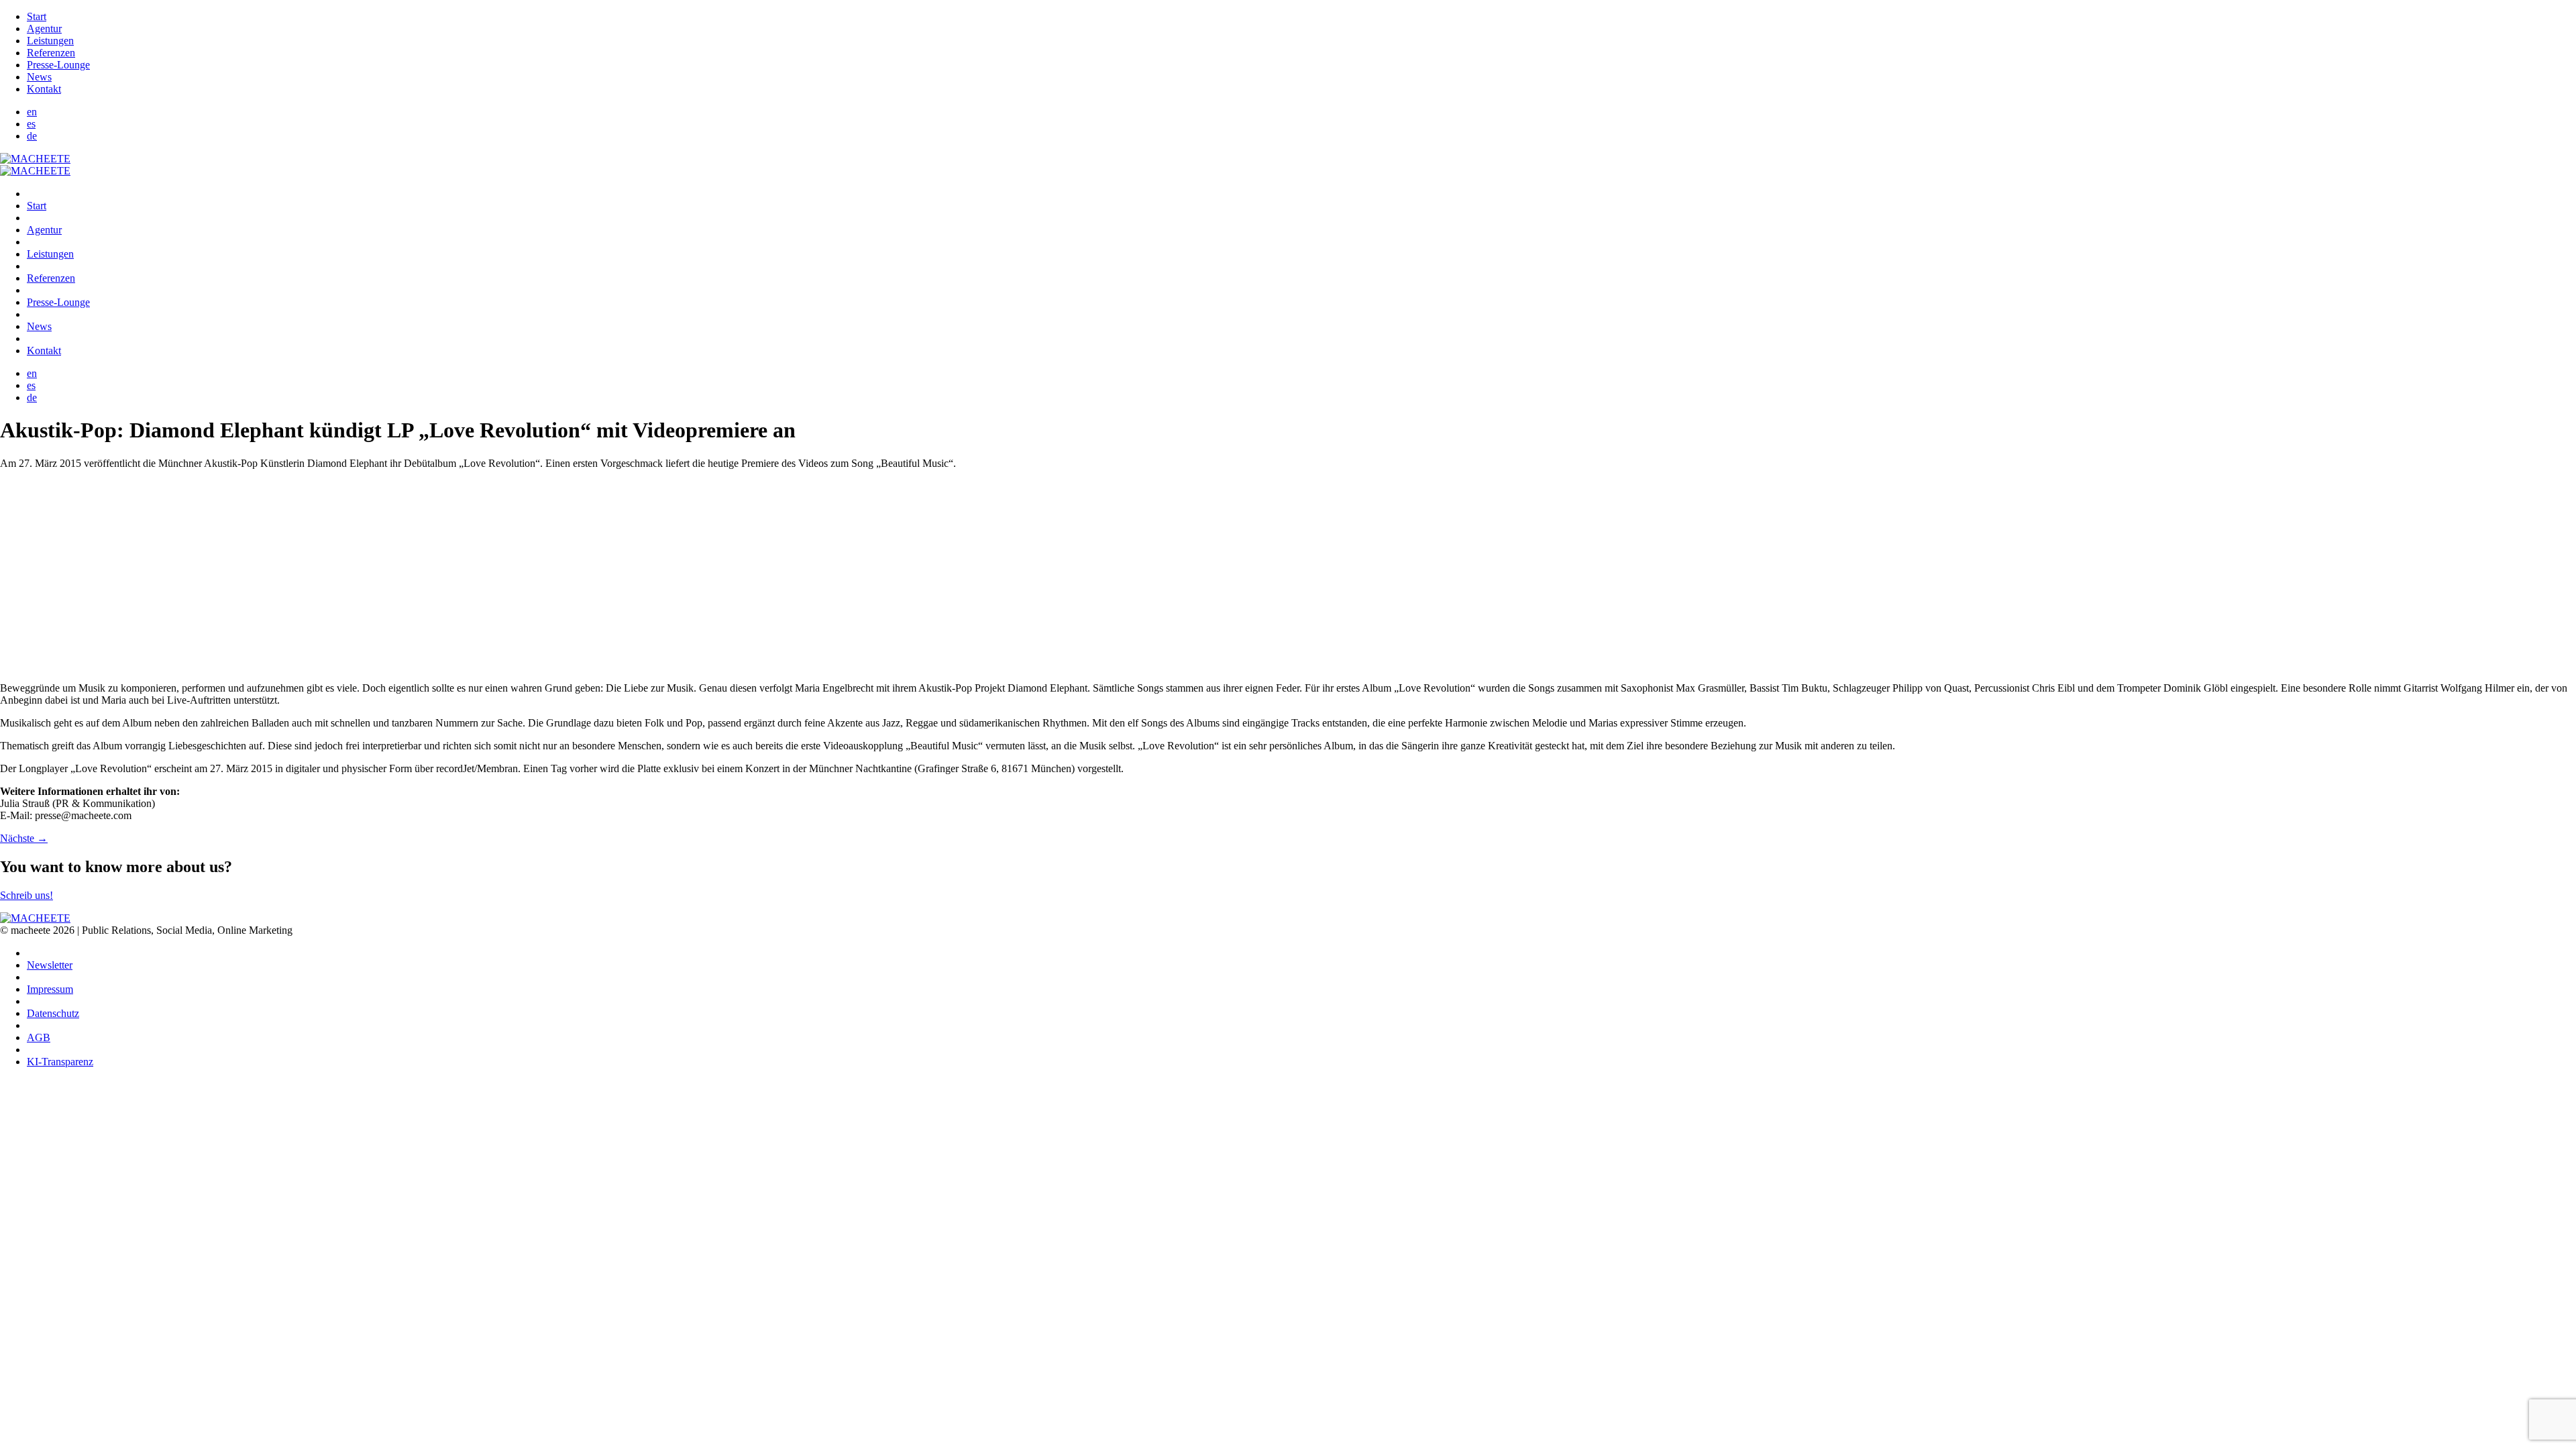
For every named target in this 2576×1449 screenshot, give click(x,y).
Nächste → (24, 838)
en (32, 112)
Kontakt (44, 89)
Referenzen (51, 53)
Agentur (44, 29)
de (32, 136)
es (31, 124)
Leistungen (50, 41)
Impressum (50, 989)
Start (37, 16)
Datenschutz (53, 1013)
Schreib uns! (26, 895)
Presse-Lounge (58, 65)
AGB (39, 1037)
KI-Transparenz (60, 1062)
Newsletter (50, 965)
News (39, 77)
